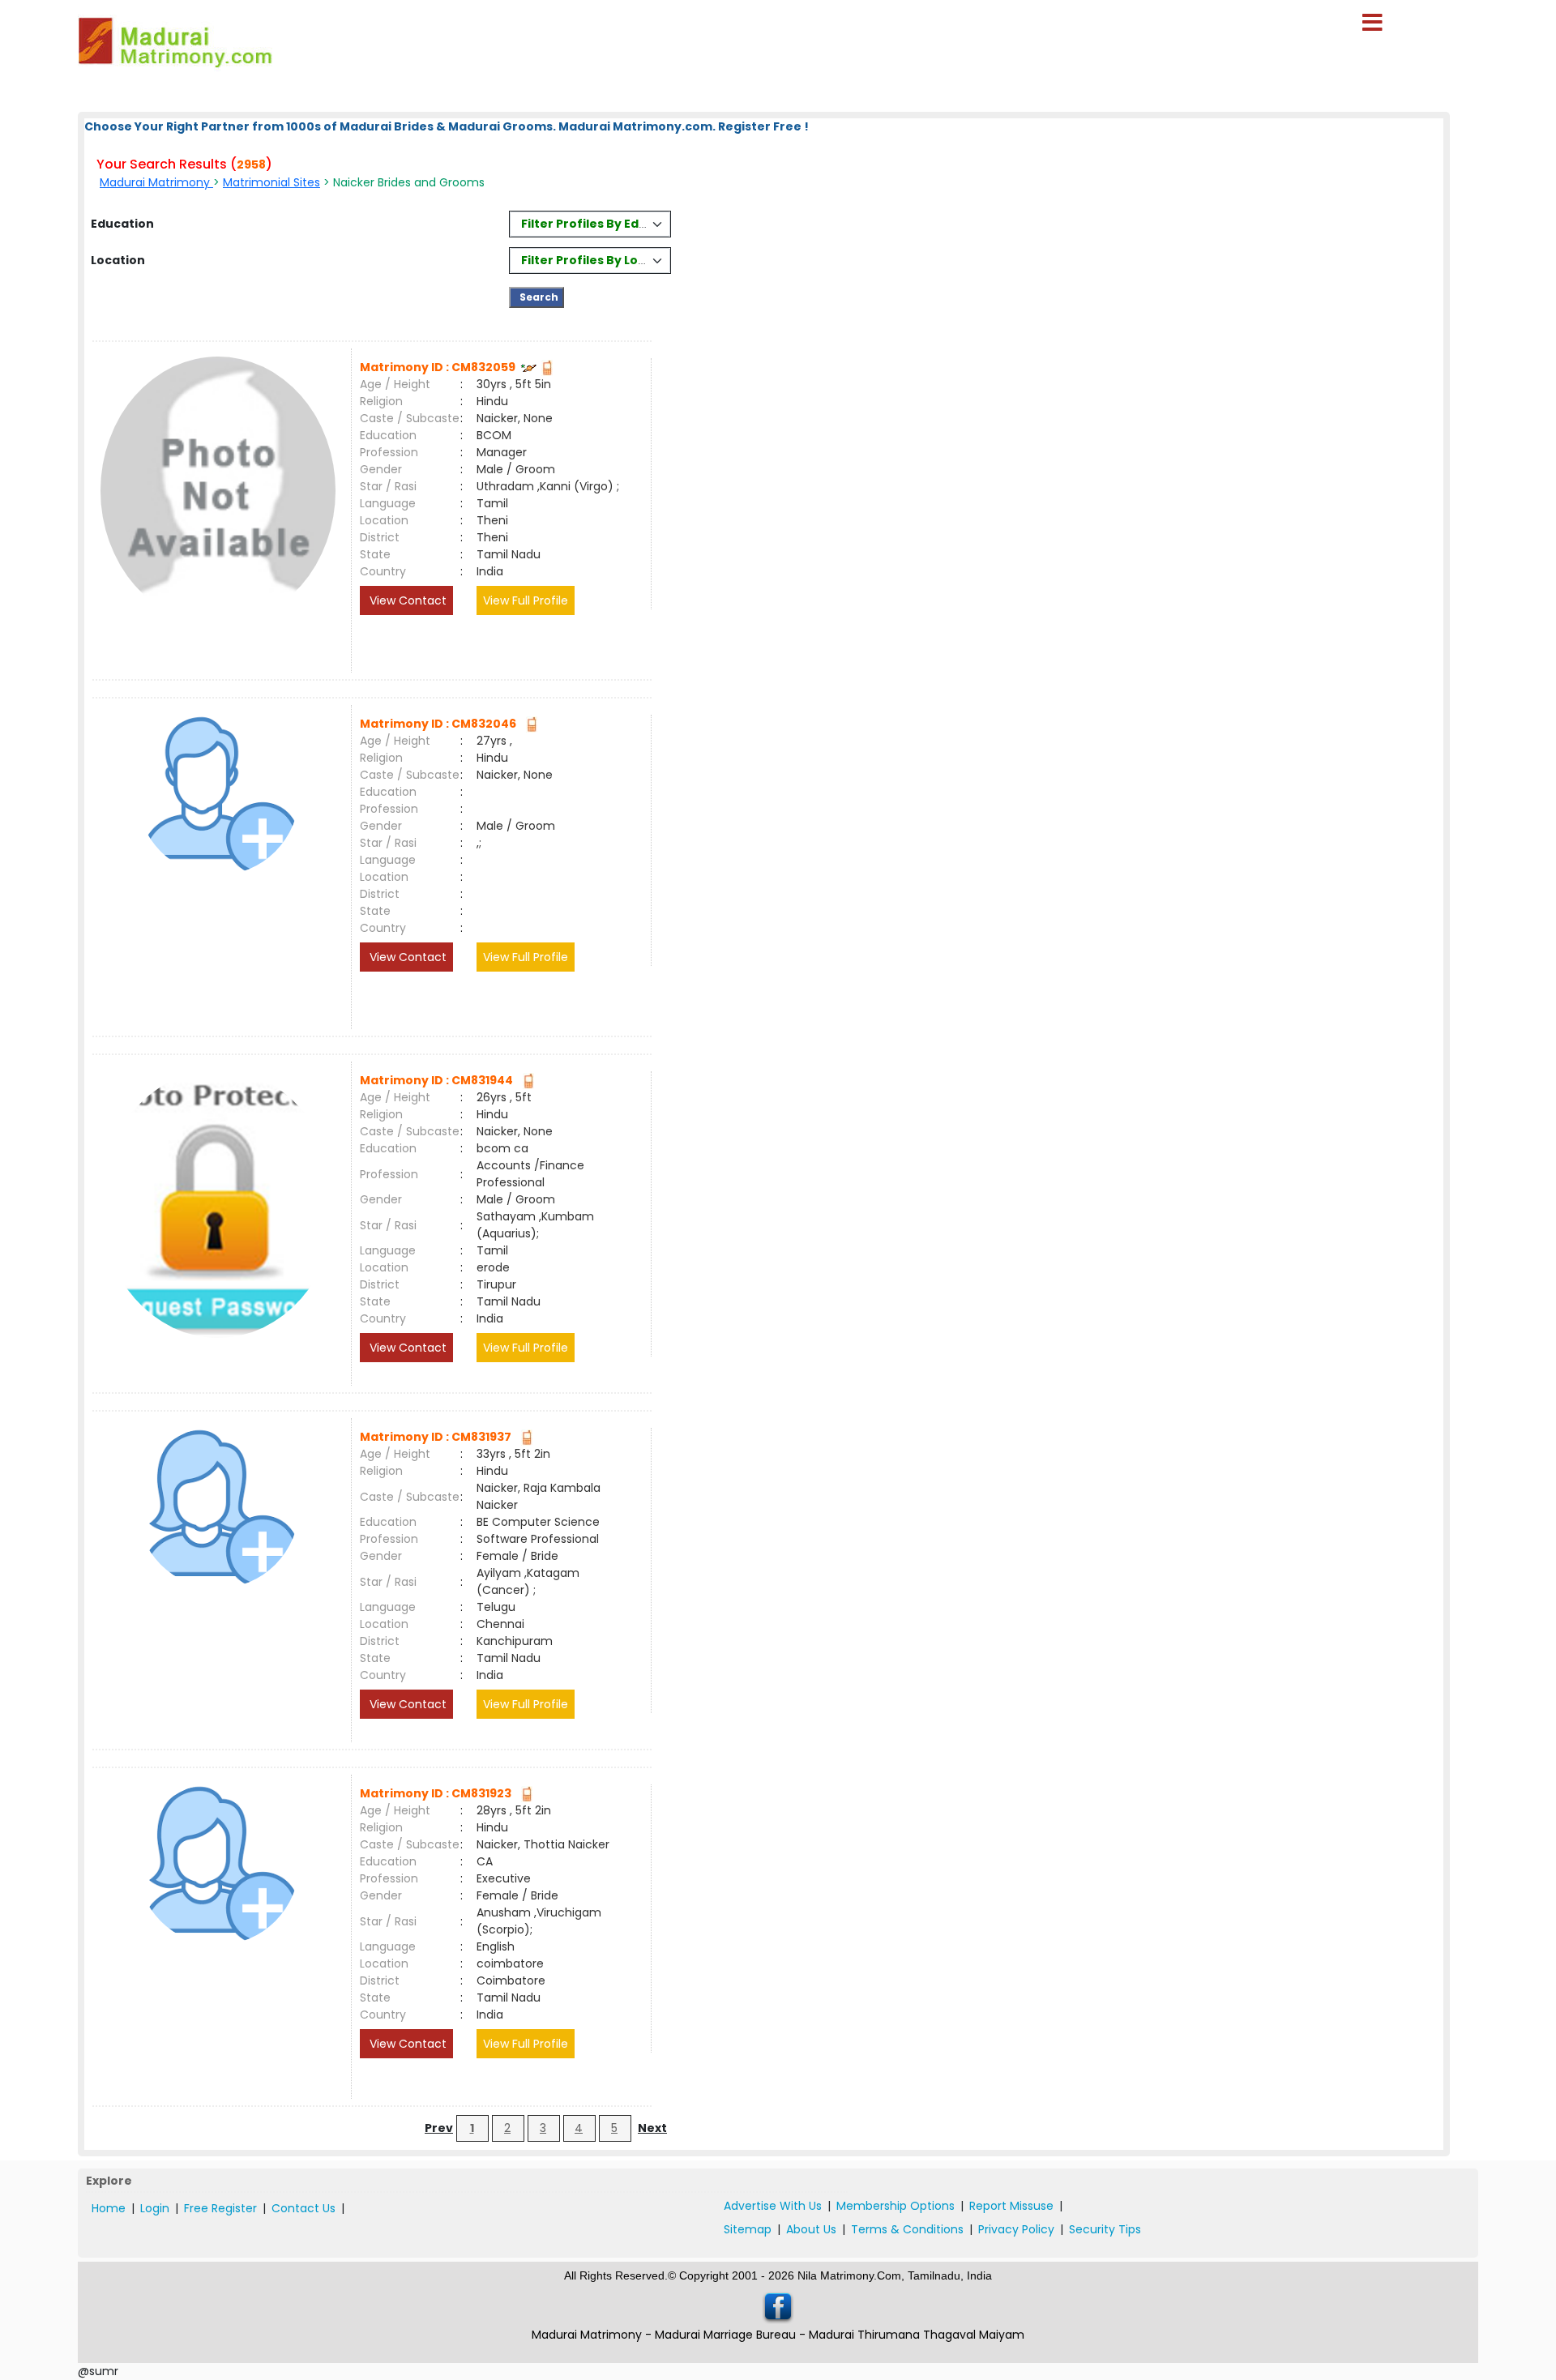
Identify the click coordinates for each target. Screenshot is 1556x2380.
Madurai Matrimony (156, 182)
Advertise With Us (773, 2206)
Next (652, 2128)
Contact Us (304, 2208)
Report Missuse (1011, 2206)
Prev (439, 2128)
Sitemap (748, 2229)
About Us (811, 2229)
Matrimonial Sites (271, 182)
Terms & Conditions (907, 2229)
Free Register (220, 2208)
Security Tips (1105, 2229)
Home (109, 2208)
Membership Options (896, 2206)
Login (155, 2208)
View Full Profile (526, 600)
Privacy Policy (1016, 2229)
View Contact (406, 600)
